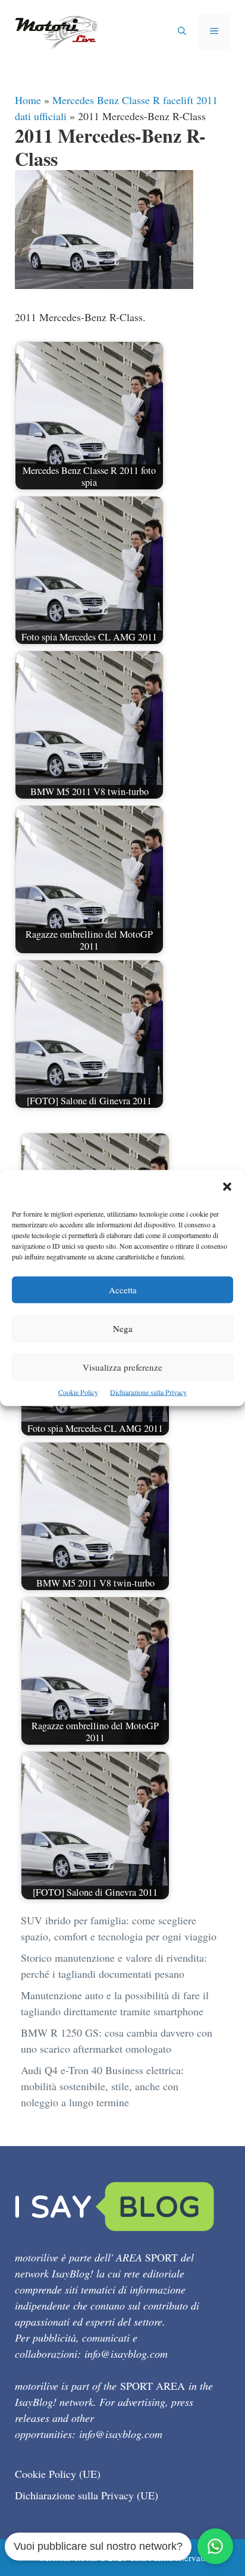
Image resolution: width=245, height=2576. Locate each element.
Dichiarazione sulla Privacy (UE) (87, 2495)
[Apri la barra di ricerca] (182, 32)
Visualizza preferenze (122, 1367)
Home (28, 100)
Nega (123, 1328)
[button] (227, 1188)
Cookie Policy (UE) (58, 2474)
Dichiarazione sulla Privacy (148, 1392)
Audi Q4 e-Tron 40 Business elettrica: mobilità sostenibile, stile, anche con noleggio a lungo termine (102, 2086)
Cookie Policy (78, 1392)
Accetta (123, 1290)
